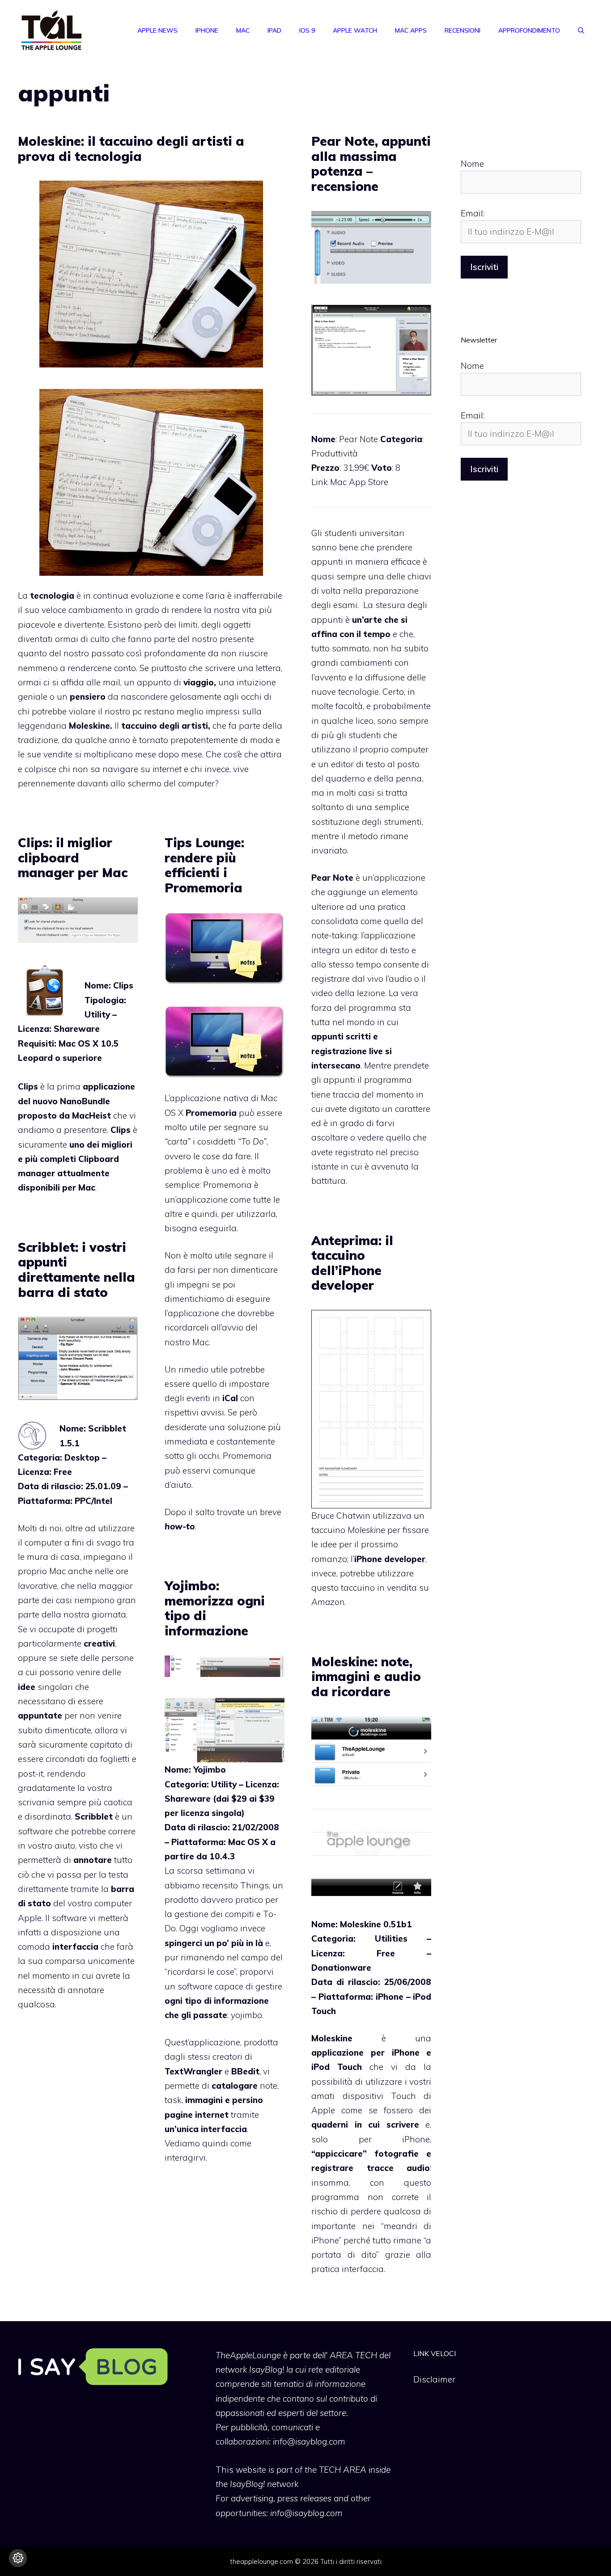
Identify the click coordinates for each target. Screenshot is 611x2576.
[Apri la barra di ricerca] (581, 30)
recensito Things (235, 1885)
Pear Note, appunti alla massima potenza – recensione (371, 164)
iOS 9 (307, 30)
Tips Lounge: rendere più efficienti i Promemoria (204, 865)
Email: (473, 213)
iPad (274, 30)
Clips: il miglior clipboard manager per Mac (73, 857)
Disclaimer (434, 2379)
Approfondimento (529, 30)
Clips (28, 1086)
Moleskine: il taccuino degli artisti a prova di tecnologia (131, 149)
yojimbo (246, 2015)
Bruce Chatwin (341, 1516)
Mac (243, 30)
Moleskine (89, 726)
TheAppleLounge (248, 2355)
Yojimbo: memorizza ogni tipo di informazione (215, 1608)
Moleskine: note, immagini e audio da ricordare (366, 1677)
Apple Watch (355, 30)
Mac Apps (411, 30)
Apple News (157, 30)
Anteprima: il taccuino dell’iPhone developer (352, 1263)
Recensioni (462, 30)
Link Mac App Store (350, 482)
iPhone (207, 30)
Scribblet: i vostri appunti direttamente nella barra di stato (76, 1270)
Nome (472, 164)
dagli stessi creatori (204, 2057)
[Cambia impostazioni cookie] (18, 2558)
